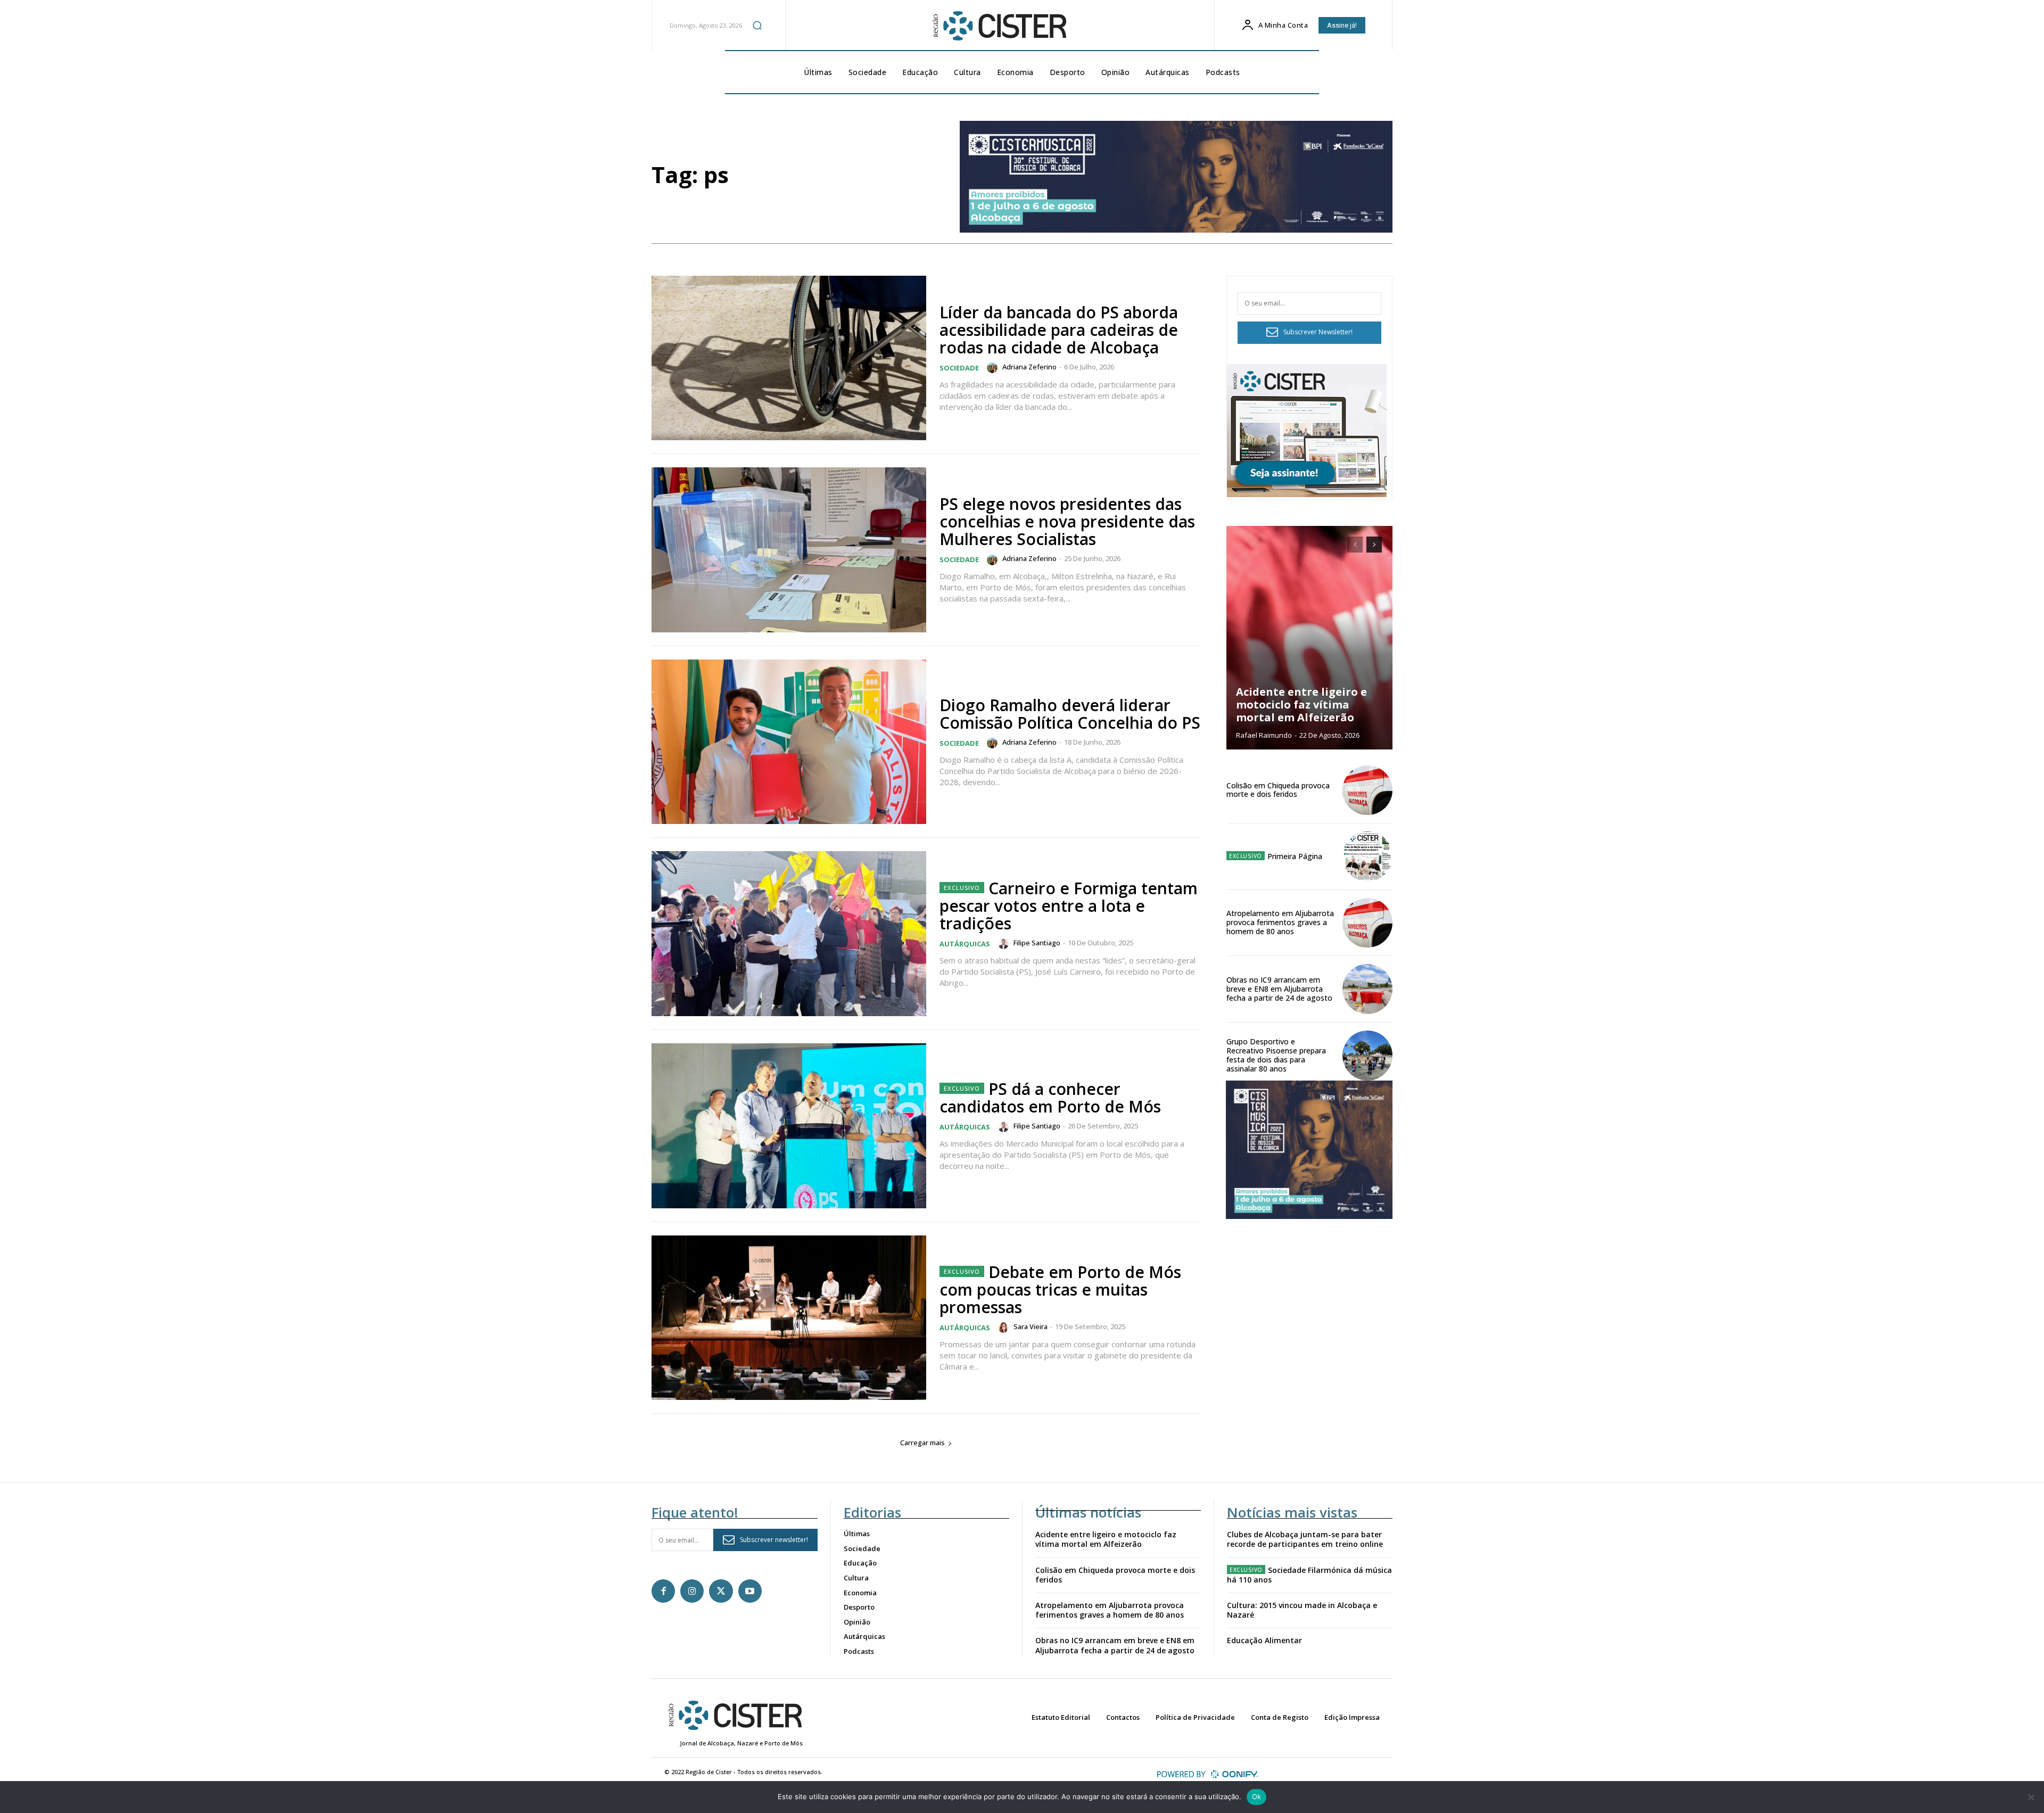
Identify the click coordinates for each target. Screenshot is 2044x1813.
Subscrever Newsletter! (1318, 332)
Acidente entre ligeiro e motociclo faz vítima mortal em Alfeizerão (1301, 704)
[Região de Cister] (999, 26)
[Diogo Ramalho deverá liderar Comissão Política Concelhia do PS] (789, 742)
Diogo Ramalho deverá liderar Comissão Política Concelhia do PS (1070, 714)
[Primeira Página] (1367, 856)
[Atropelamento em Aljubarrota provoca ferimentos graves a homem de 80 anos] (1367, 923)
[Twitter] (721, 1591)
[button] (757, 25)
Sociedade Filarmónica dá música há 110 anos (1309, 1575)
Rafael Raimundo (1264, 735)
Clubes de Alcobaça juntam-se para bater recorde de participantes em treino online (1305, 1539)
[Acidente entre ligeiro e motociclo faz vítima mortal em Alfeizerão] (1309, 638)
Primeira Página (1295, 856)
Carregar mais (922, 1443)
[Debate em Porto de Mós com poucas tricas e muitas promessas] (789, 1318)
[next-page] (1374, 545)
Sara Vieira (1031, 1326)
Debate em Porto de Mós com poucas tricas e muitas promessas (1060, 1289)
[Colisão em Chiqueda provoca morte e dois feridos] (1367, 790)
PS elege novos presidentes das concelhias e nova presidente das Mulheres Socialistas (1067, 521)
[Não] (2031, 1797)
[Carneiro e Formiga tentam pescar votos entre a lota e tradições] (789, 934)
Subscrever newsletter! (774, 1540)
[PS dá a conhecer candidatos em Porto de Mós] (789, 1126)
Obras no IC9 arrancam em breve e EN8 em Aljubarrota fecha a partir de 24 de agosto (1279, 989)
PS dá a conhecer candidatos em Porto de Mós (1050, 1098)
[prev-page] (1355, 545)
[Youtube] (750, 1591)
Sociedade (959, 368)
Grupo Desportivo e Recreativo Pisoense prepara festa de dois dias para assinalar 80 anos (1276, 1055)
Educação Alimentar (1264, 1640)
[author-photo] (994, 368)
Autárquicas (965, 944)
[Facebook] (663, 1591)
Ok (1257, 1796)
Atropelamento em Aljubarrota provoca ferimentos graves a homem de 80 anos (1280, 922)
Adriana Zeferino (1029, 367)
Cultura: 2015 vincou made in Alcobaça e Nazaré (1302, 1610)
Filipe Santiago (1037, 943)
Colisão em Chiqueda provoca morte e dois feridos (1278, 790)
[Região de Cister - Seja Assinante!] (1307, 494)
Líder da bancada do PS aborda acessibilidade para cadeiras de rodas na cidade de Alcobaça (1059, 330)
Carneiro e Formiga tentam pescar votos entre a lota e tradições (1069, 906)
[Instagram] (692, 1591)
